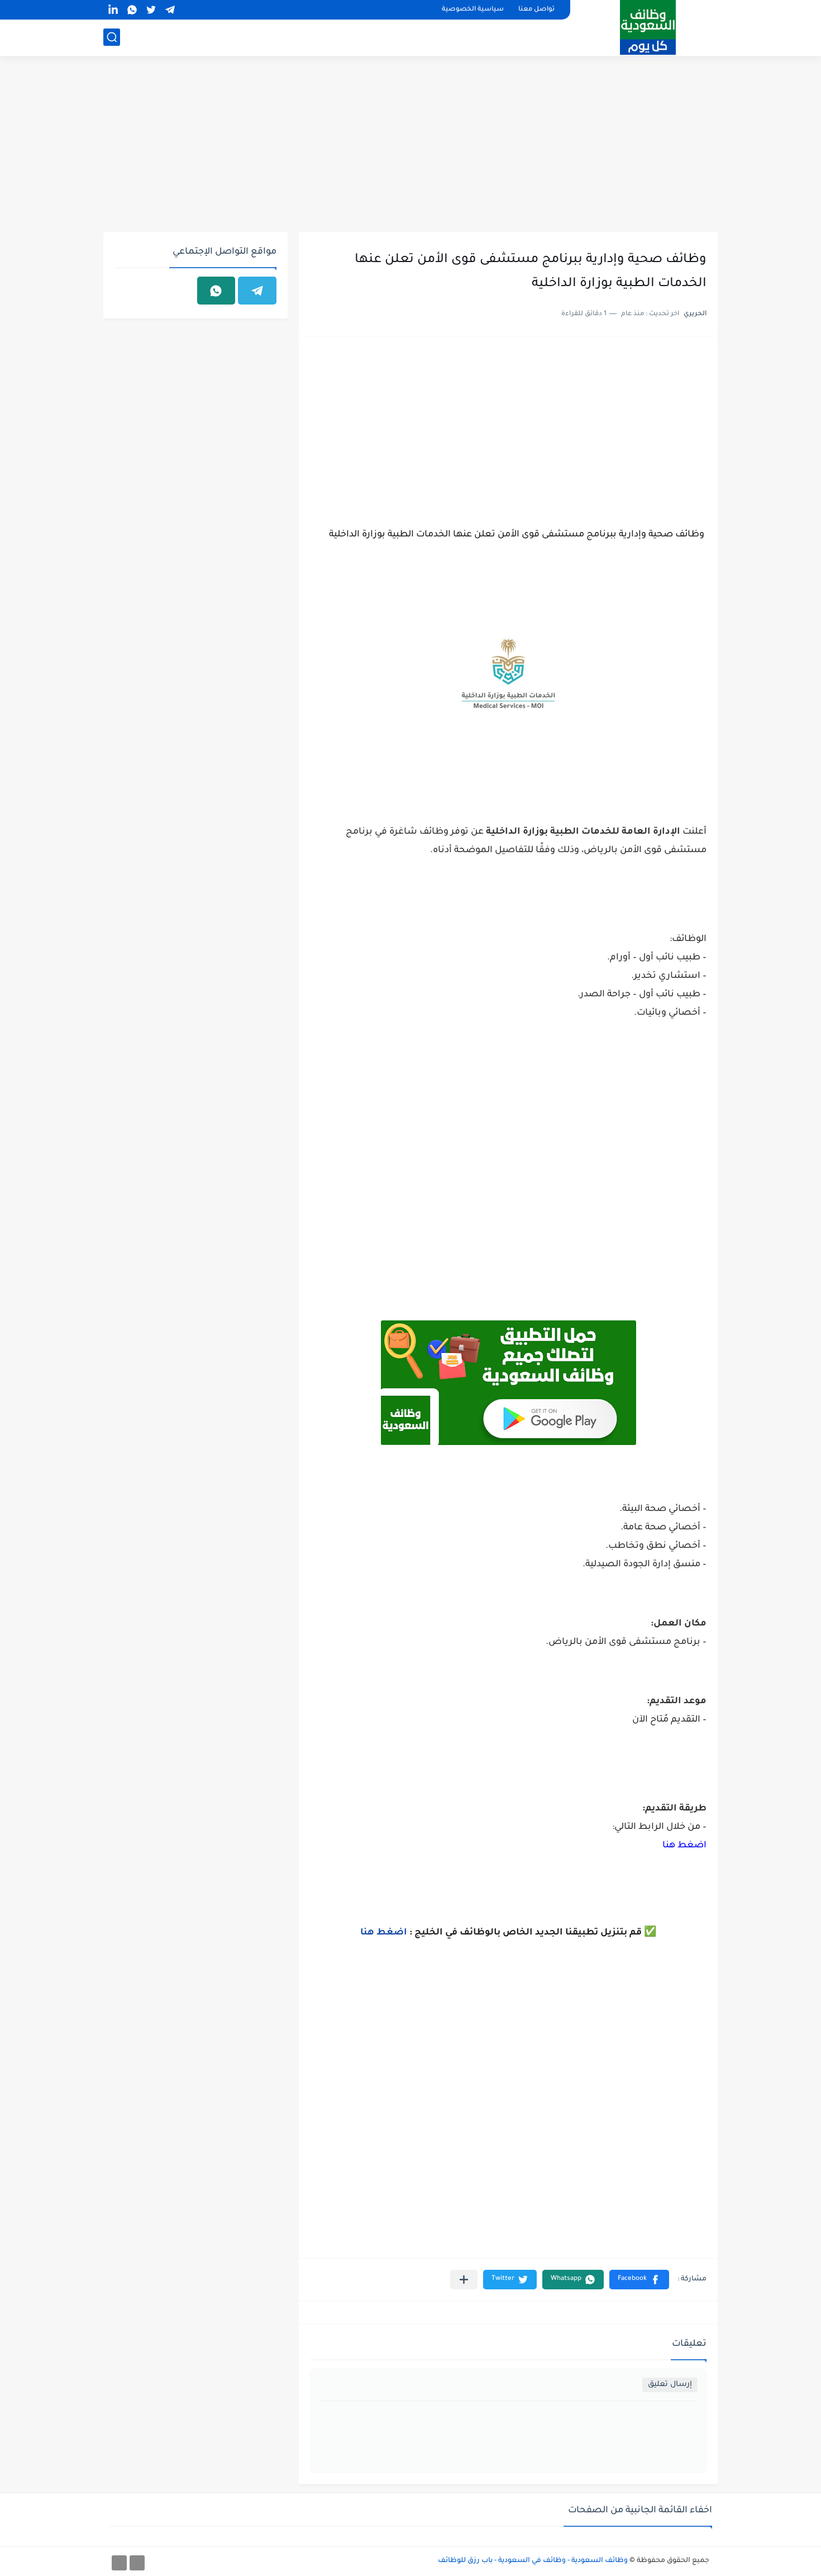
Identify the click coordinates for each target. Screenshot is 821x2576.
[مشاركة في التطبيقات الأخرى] (464, 2280)
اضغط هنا (684, 1846)
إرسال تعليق (670, 2385)
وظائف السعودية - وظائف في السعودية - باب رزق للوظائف (533, 2561)
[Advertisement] (410, 145)
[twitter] (151, 10)
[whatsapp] (132, 10)
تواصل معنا (536, 10)
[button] (639, 2280)
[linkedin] (113, 10)
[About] (137, 2563)
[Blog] (119, 2563)
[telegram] (170, 10)
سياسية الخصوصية (473, 10)
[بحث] (112, 37)
